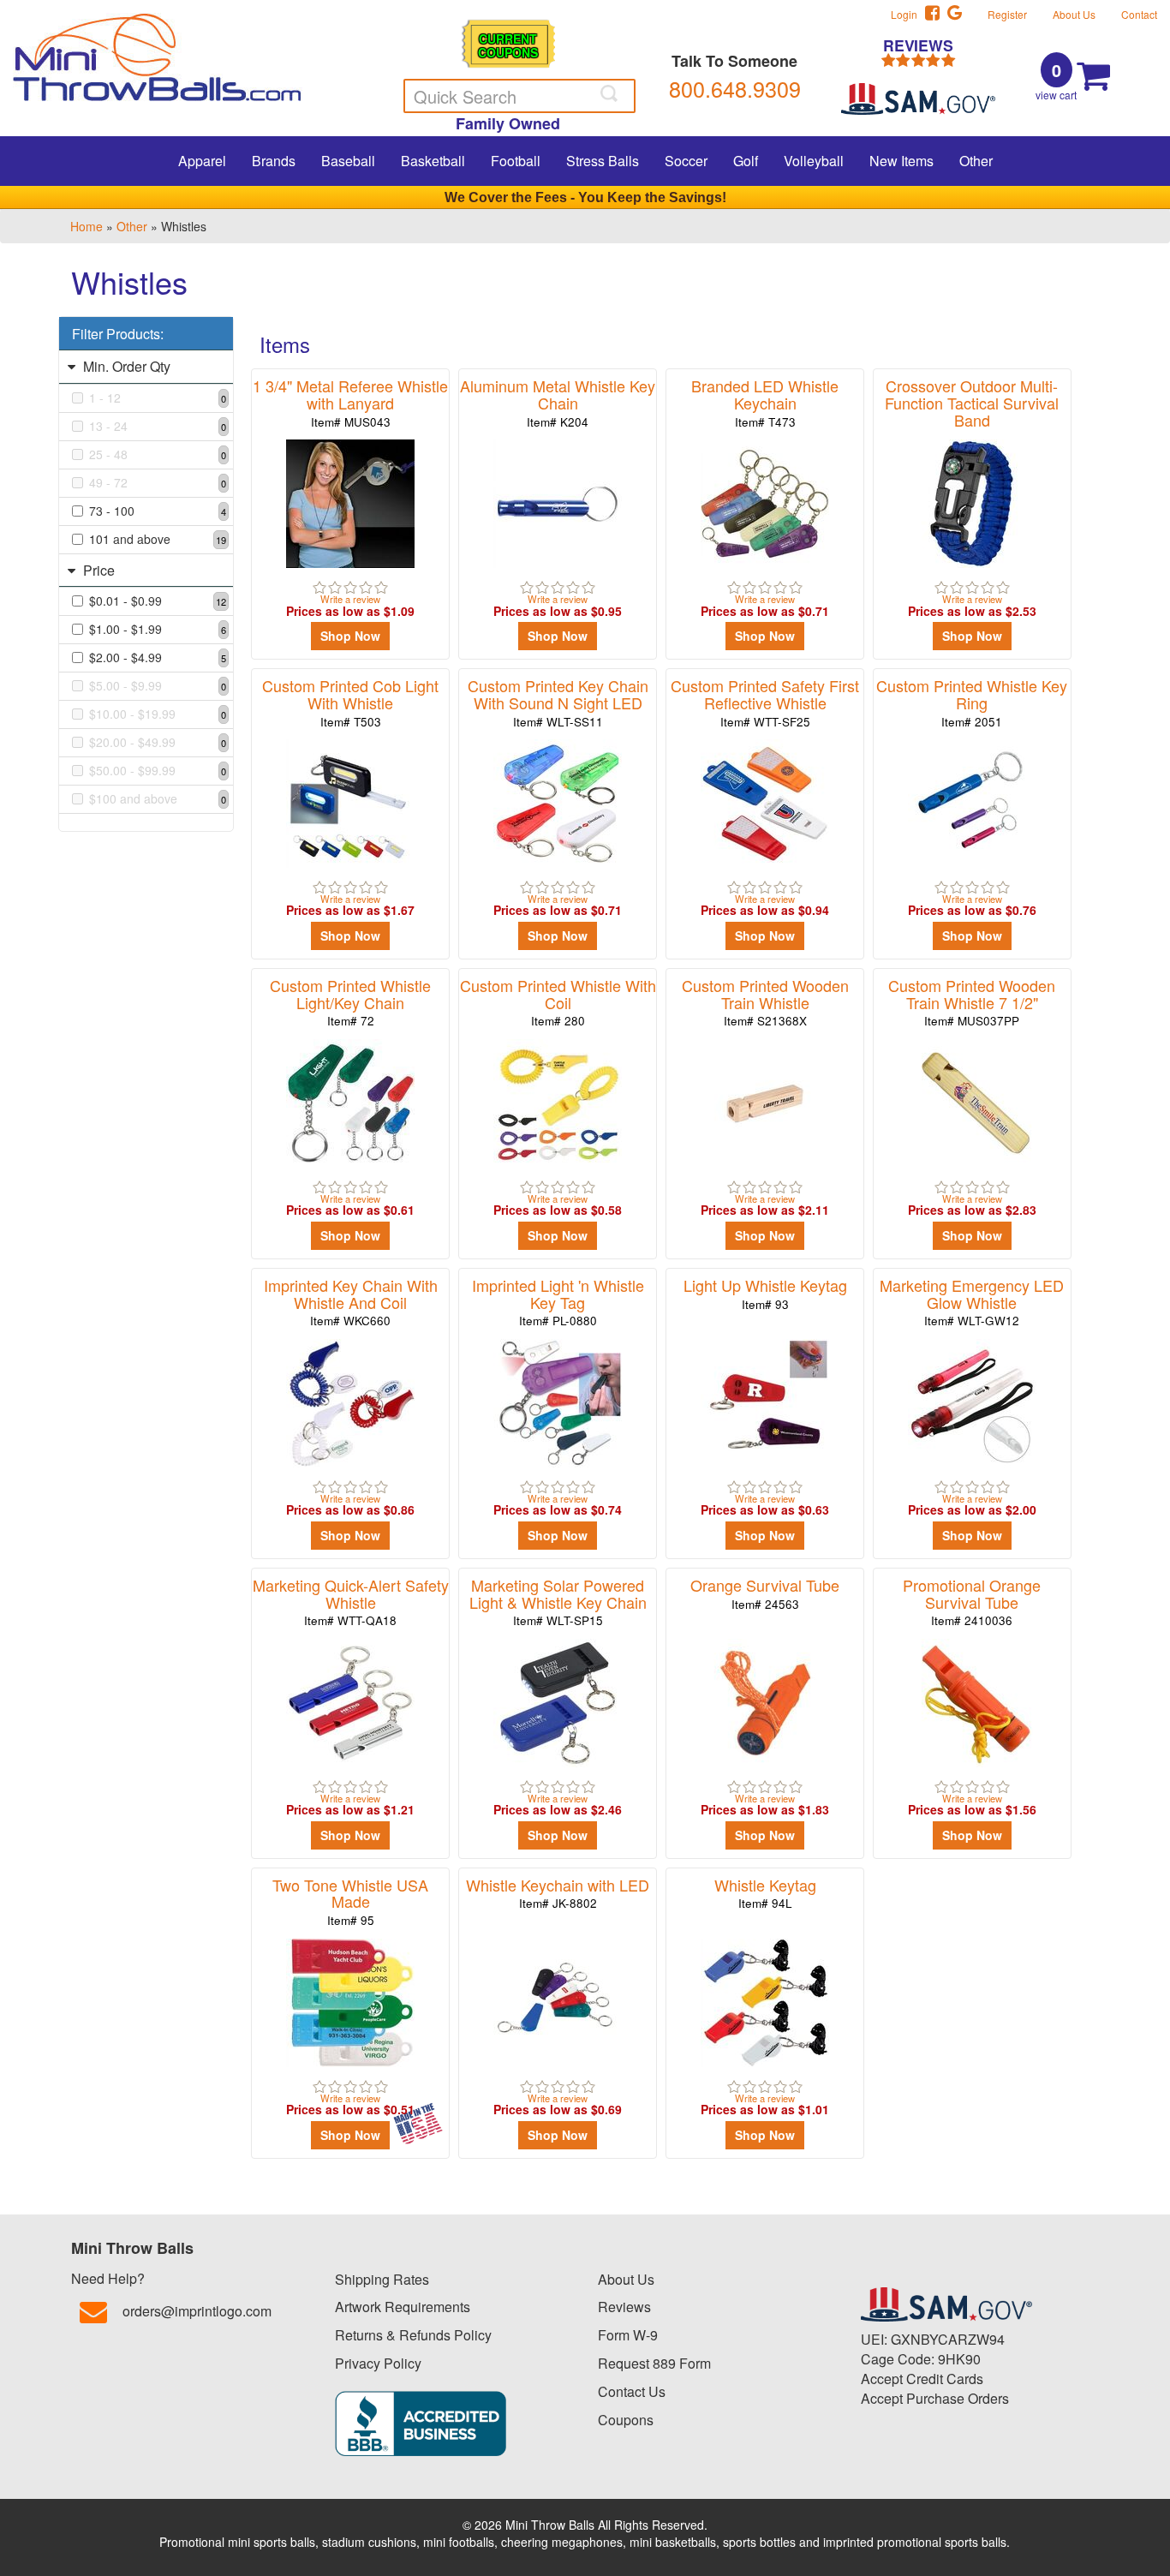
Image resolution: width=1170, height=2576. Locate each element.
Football (516, 161)
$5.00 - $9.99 (158, 685)
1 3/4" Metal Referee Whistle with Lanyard (350, 402)
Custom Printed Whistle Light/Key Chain (350, 1002)
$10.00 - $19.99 (158, 714)
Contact (1139, 14)
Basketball (433, 161)
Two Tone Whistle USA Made (350, 1901)
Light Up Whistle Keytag (765, 1293)
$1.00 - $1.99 (158, 629)
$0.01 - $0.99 (158, 601)
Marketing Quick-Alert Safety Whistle (351, 1602)
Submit (611, 93)
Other (976, 161)
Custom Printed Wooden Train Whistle (765, 1002)
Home (87, 226)
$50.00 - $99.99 (158, 770)
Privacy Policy (378, 2363)
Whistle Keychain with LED (558, 1893)
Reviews (624, 2307)
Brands (274, 161)
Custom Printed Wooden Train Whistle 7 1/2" (972, 1002)
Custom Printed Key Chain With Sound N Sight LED (558, 702)
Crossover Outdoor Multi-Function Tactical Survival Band (972, 410)
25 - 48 (158, 454)
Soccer (686, 161)
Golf (746, 161)
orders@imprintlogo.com (197, 2311)
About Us (1074, 14)
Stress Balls (603, 161)
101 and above (158, 539)
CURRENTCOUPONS (508, 45)
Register (1007, 14)
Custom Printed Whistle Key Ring (972, 702)
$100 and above (158, 798)
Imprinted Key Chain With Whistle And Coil (351, 1302)
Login (908, 14)
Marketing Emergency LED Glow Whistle (972, 1302)
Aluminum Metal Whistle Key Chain (558, 402)
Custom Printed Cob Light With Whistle (350, 702)
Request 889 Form (654, 2363)
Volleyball (814, 161)
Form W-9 (628, 2335)
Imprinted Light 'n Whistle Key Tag (558, 1302)
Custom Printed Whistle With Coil (558, 1002)
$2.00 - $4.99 (158, 657)
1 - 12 (158, 397)
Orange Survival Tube (765, 1593)
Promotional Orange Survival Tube (972, 1602)
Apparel (202, 161)
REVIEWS (918, 47)
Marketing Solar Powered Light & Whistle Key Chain (558, 1602)
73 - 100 (158, 511)
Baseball (348, 161)
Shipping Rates (382, 2279)
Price (97, 570)
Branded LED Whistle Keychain (765, 402)
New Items (901, 161)
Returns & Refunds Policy (413, 2335)
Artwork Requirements (403, 2307)
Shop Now (350, 636)
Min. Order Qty (125, 366)
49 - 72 (158, 482)
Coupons (626, 2420)
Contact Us (632, 2391)
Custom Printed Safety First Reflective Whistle (765, 702)
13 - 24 (158, 426)
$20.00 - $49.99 (158, 742)
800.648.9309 (735, 88)
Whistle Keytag (765, 1893)
